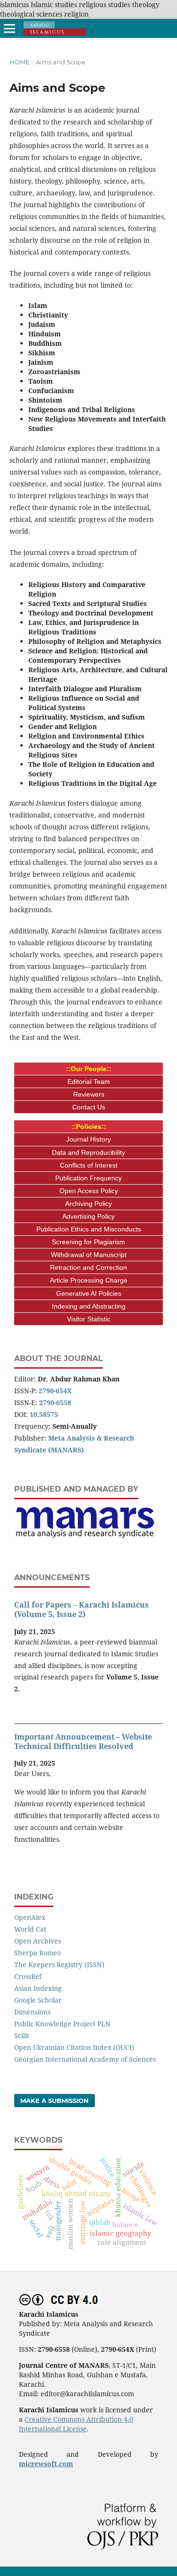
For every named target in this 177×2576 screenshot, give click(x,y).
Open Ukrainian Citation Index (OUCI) (74, 2047)
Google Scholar (38, 2000)
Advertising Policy (88, 1216)
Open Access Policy (89, 1191)
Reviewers (89, 1094)
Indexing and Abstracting (89, 1306)
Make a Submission (55, 2101)
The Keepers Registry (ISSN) (59, 1965)
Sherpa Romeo (38, 1953)
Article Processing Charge (89, 1280)
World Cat (30, 1929)
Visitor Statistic (89, 1319)
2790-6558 (55, 1402)
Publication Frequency (88, 1178)
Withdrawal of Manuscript (89, 1255)
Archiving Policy (88, 1204)
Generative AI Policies (89, 1293)
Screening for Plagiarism (88, 1242)
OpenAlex (30, 1917)
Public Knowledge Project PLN (62, 2024)
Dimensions (32, 2012)
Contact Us (89, 1107)
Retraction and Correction (88, 1267)
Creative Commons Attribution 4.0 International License (76, 2424)
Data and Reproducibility (88, 1152)
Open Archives (38, 1941)
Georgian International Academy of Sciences (85, 2059)
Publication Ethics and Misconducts (89, 1229)
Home (20, 62)
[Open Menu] (9, 28)
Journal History (88, 1139)
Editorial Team (89, 1081)
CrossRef (28, 1976)
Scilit (22, 2035)
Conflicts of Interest (89, 1165)
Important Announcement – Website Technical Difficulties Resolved (83, 1741)
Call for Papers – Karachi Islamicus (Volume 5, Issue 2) (81, 1609)
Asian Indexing (38, 1988)
